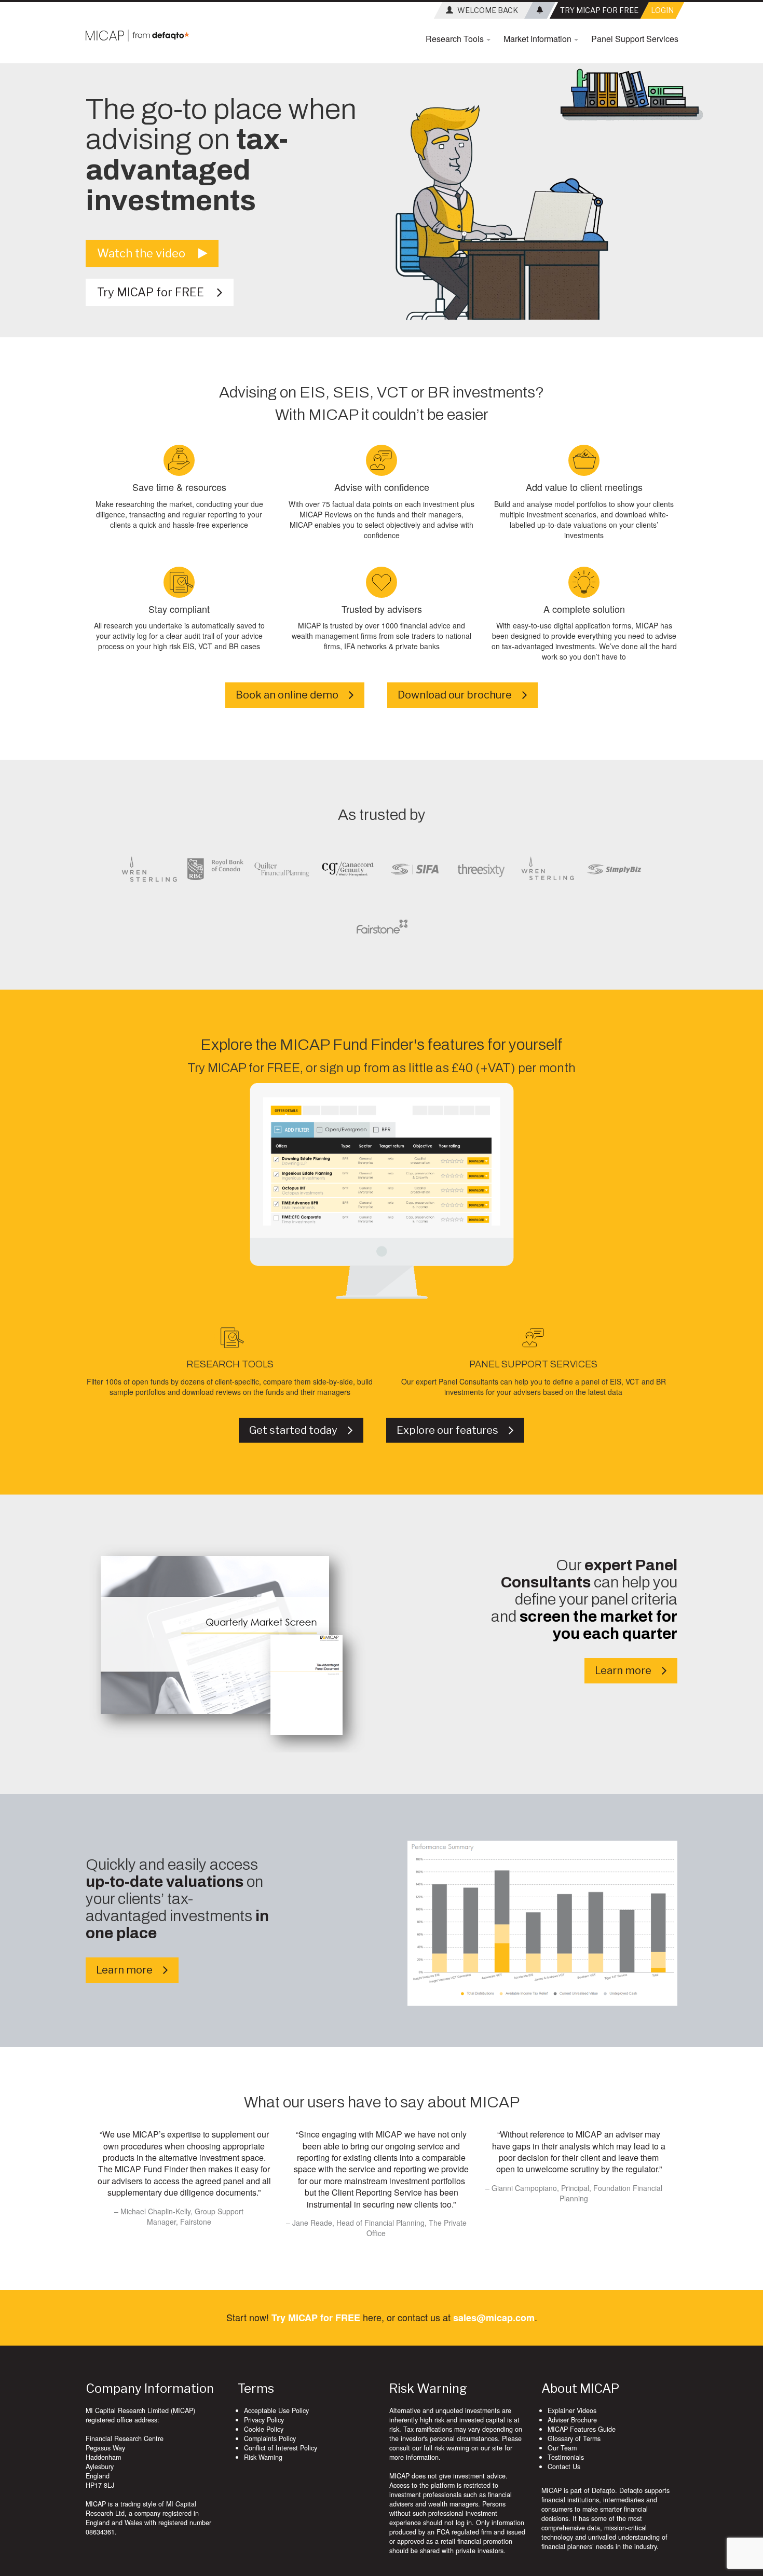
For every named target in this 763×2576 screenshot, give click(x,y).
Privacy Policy (264, 2420)
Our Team (562, 2448)
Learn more (628, 1670)
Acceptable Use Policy (276, 2410)
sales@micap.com (494, 2318)
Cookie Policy (264, 2429)
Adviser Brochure (572, 2420)
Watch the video (148, 253)
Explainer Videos (572, 2410)
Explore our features (453, 1430)
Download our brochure (460, 695)
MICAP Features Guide (582, 2429)
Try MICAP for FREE (157, 292)
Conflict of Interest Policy (281, 2448)
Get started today (298, 1430)
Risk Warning (263, 2457)
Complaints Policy (270, 2438)
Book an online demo (292, 695)
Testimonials (566, 2457)
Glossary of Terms (574, 2438)
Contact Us (564, 2467)
